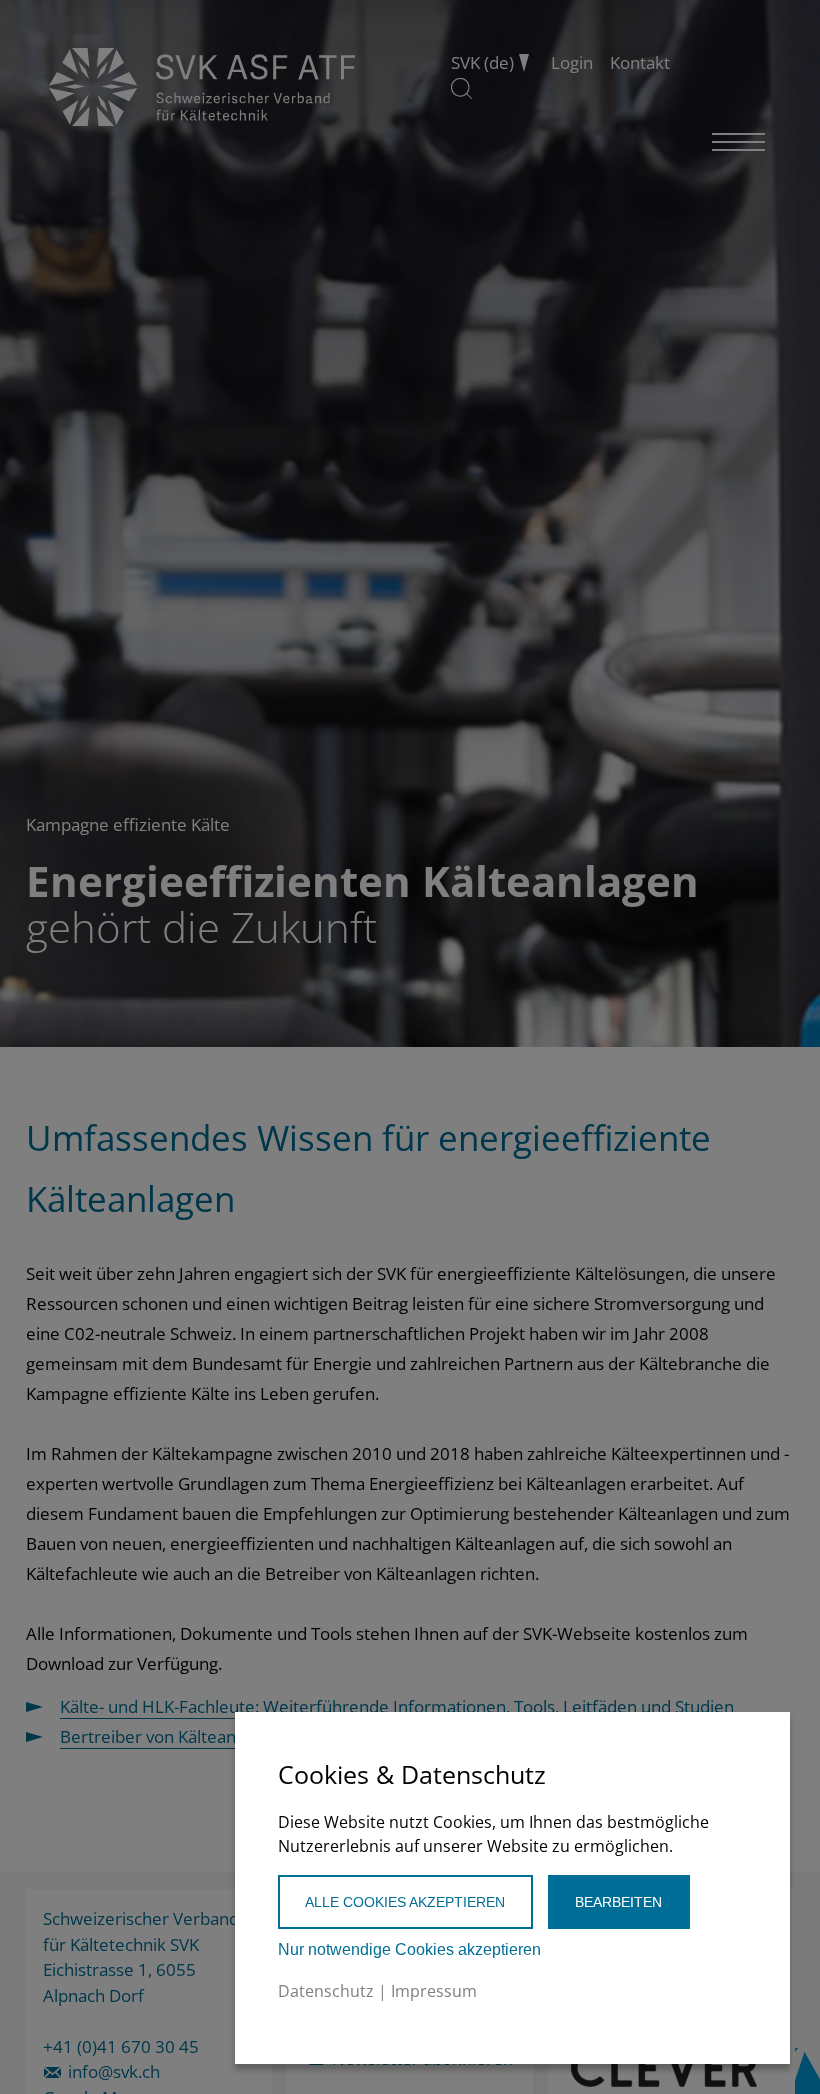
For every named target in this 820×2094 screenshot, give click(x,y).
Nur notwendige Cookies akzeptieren (409, 1949)
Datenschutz (326, 1991)
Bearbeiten (618, 1902)
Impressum (434, 1991)
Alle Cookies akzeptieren (405, 1902)
